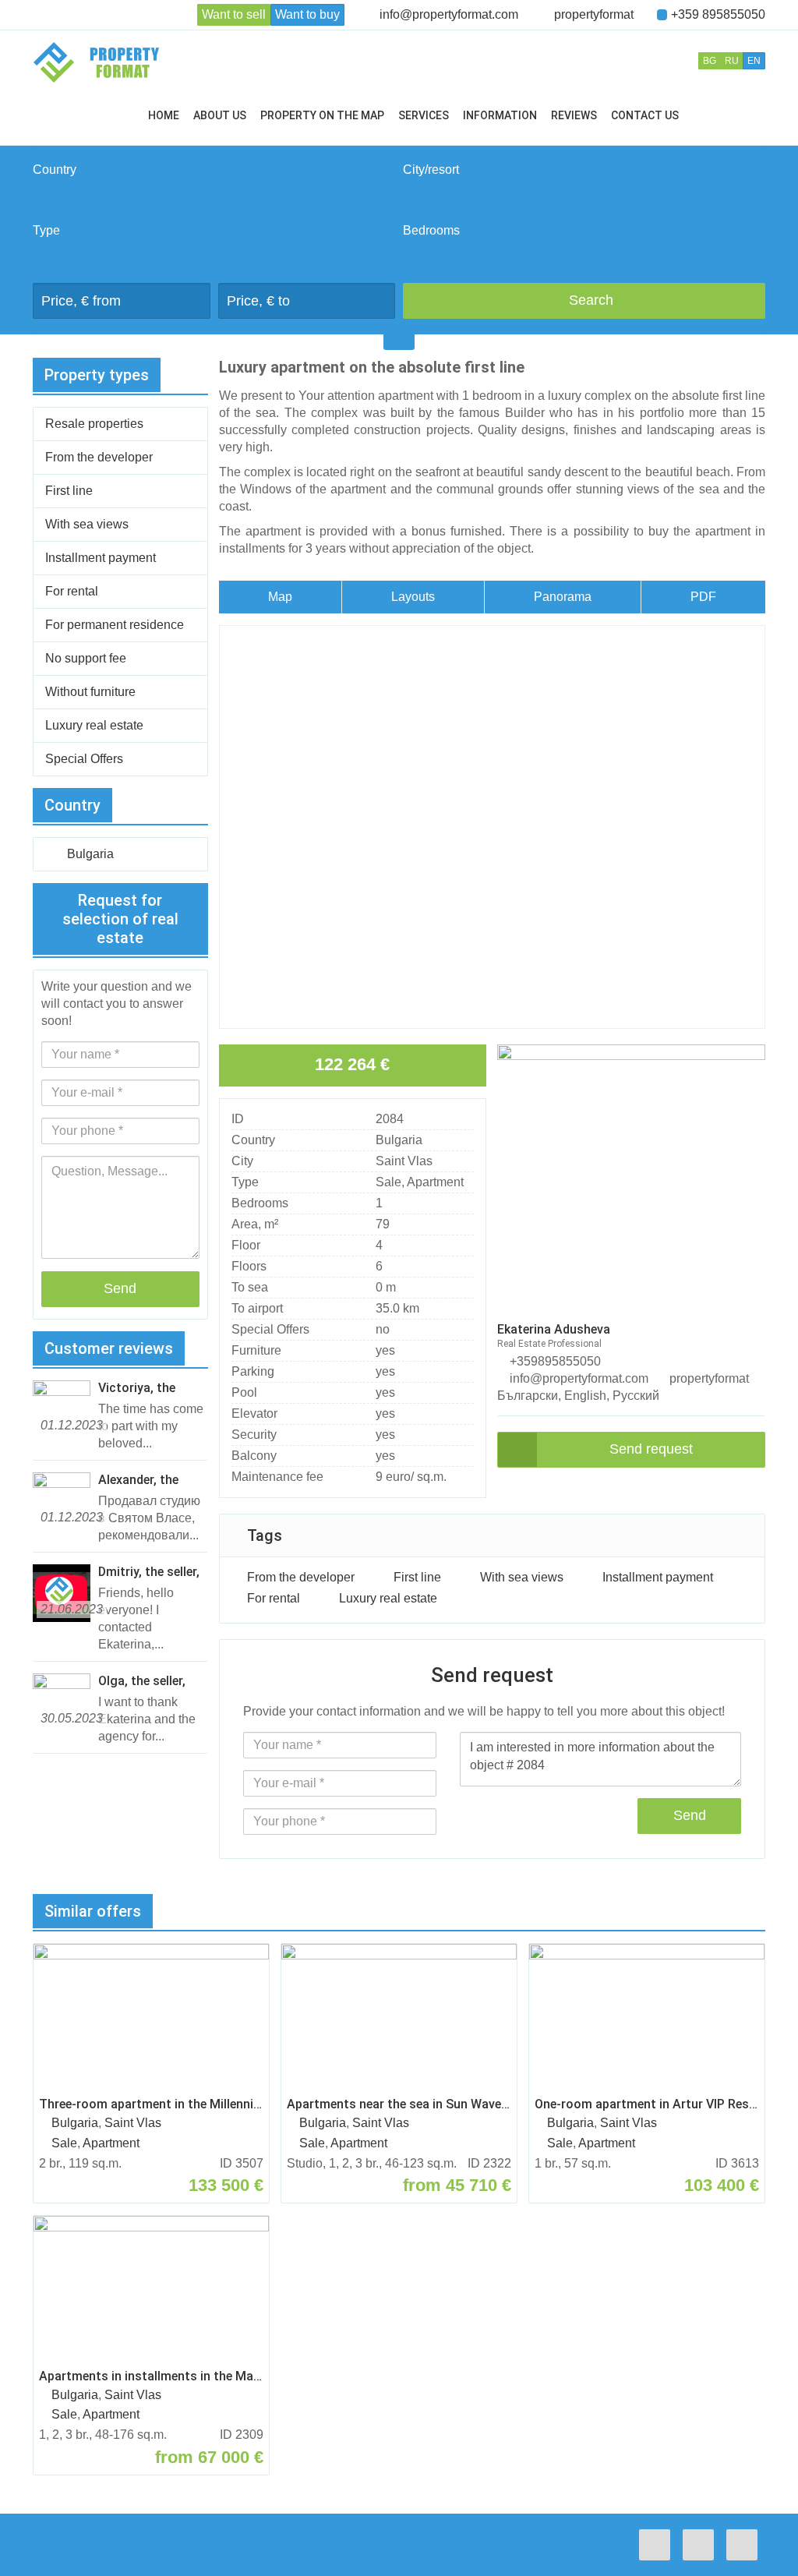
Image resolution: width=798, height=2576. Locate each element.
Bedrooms (431, 230)
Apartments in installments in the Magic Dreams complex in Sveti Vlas (151, 2376)
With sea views (522, 1577)
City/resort (431, 170)
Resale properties (94, 424)
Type (46, 230)
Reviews (574, 115)
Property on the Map (322, 115)
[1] (584, 274)
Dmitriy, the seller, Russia (149, 1572)
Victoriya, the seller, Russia (137, 1388)
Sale (388, 1182)
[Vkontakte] (702, 2545)
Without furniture (90, 692)
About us (220, 115)
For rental (274, 1598)
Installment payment (658, 1577)
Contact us (645, 115)
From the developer (301, 1577)
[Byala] (584, 213)
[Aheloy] (584, 196)
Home (164, 115)
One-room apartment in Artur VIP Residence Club (647, 2104)
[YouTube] (746, 2545)
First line (417, 1577)
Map (280, 597)
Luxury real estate (388, 1598)
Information (500, 115)
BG (710, 61)
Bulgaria (399, 1140)
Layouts (413, 597)
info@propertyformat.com (449, 14)
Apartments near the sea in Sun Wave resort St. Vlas (399, 2104)
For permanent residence (115, 625)
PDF (703, 597)
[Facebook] (659, 2545)
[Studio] (584, 256)
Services (424, 115)
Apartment (435, 1182)
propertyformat (594, 14)
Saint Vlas (404, 1161)
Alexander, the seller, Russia (138, 1480)
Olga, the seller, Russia (142, 1681)
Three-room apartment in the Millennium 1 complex (151, 2104)
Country (55, 170)
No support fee (86, 658)
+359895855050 (554, 1361)
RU (732, 61)
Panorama (563, 597)
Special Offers (84, 759)
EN (754, 61)
